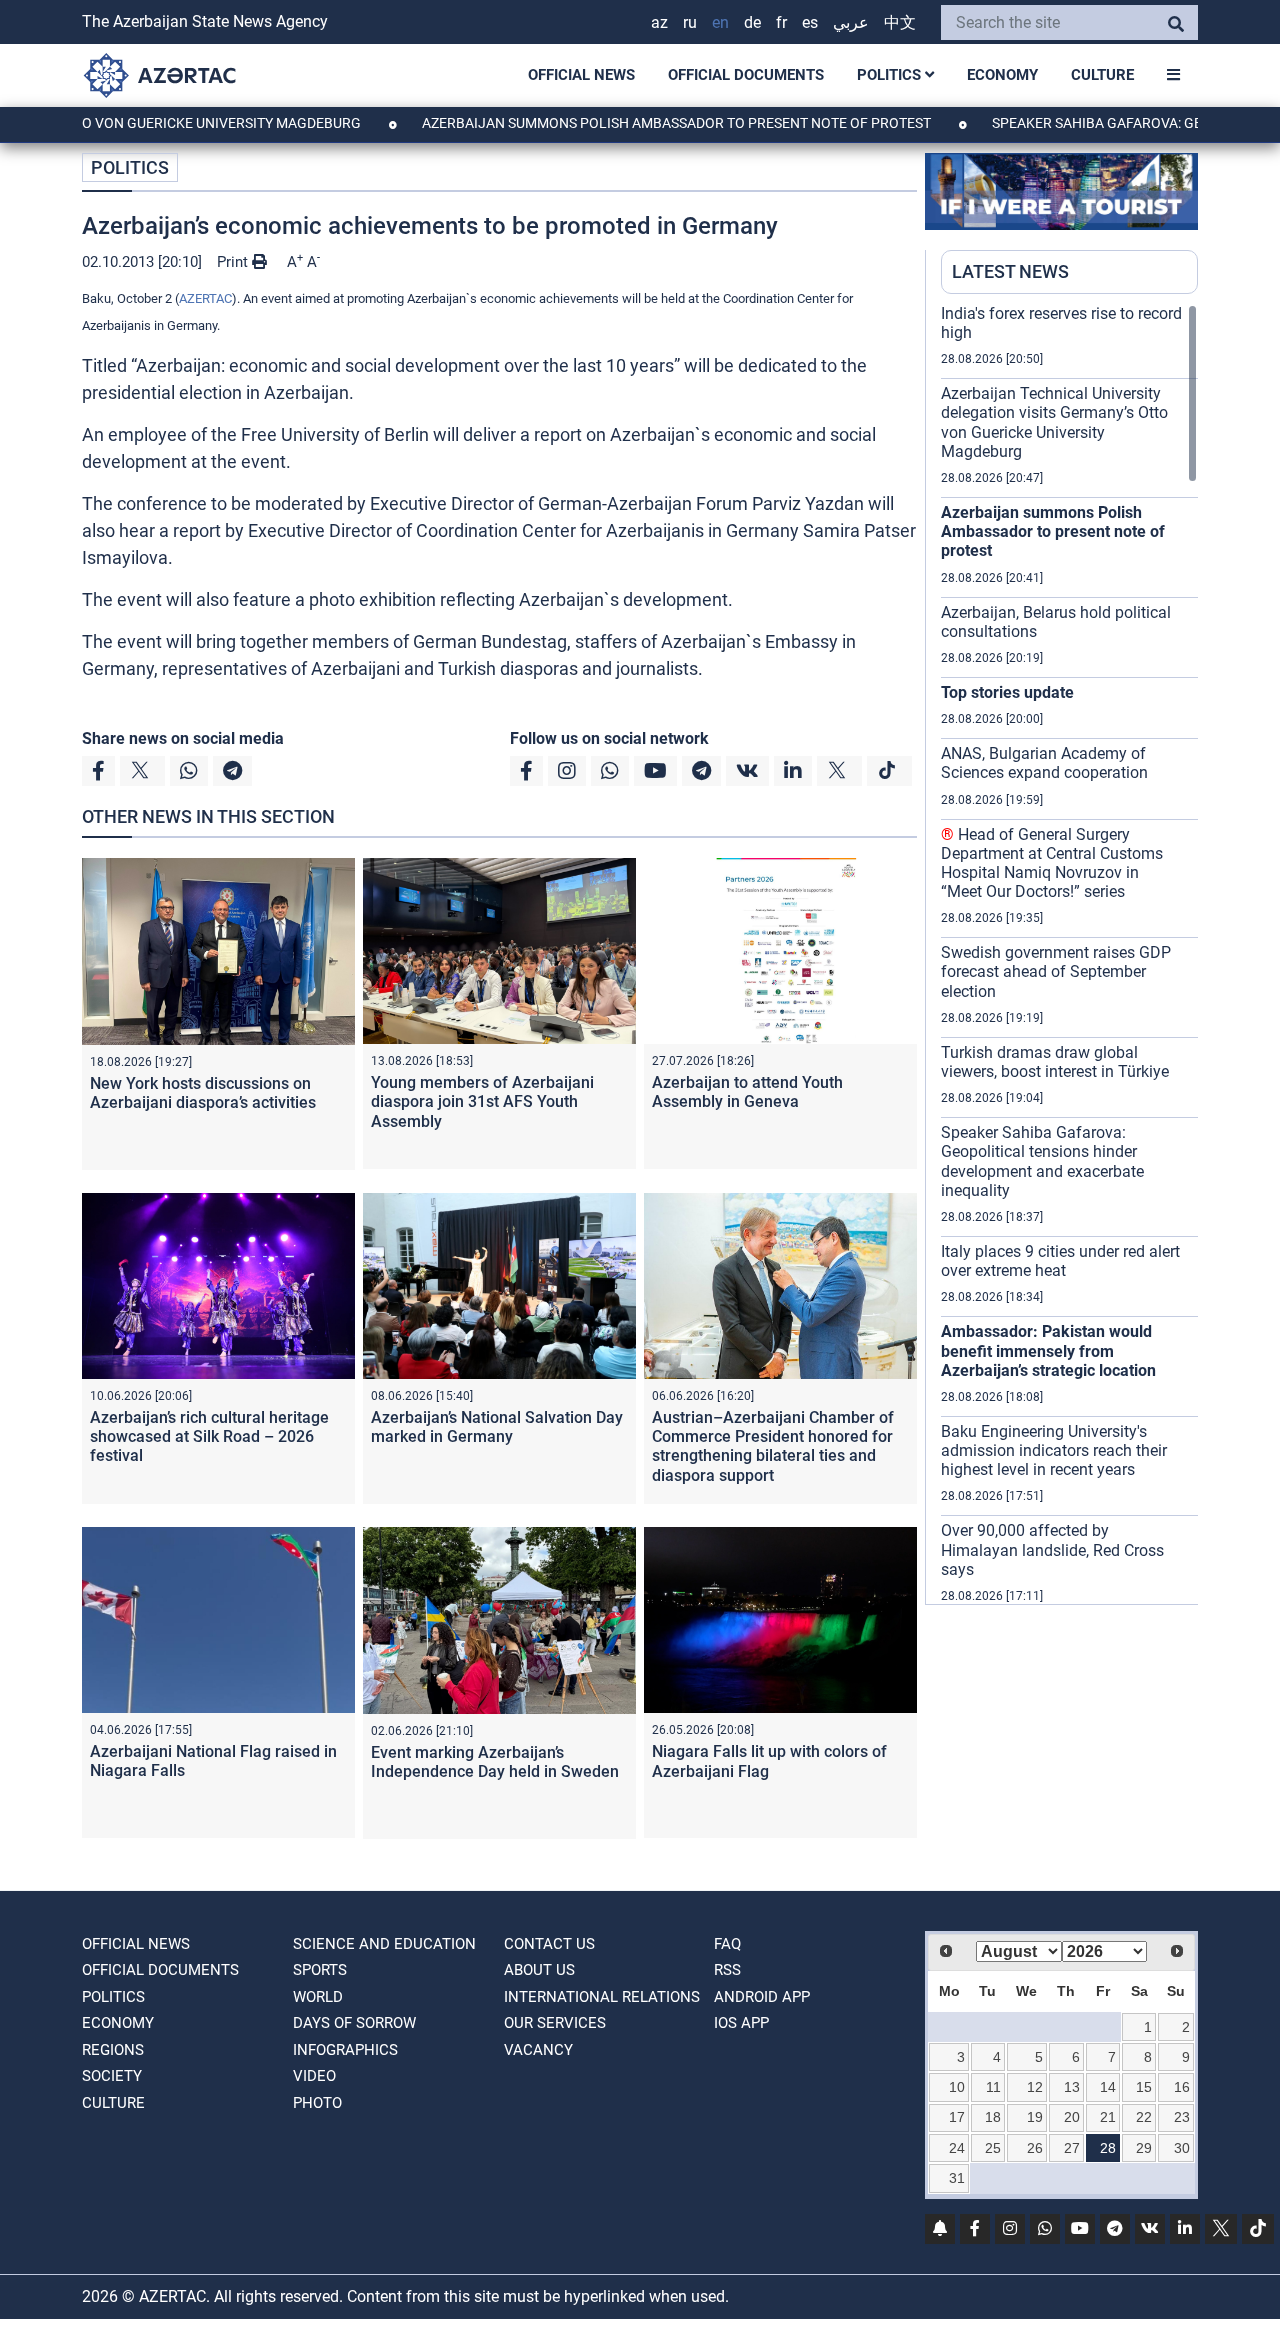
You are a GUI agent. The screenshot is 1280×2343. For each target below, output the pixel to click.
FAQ (727, 1944)
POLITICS (891, 75)
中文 (900, 22)
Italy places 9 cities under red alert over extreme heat (1060, 1261)
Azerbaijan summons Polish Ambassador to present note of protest (615, 123)
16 (1182, 2087)
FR (781, 22)
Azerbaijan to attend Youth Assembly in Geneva (747, 1092)
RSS (727, 1970)
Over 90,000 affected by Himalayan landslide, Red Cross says (1052, 1549)
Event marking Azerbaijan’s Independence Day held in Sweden (495, 1762)
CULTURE (1102, 75)
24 (957, 2148)
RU (690, 22)
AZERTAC (205, 298)
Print (234, 262)
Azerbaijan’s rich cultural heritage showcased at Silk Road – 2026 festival (209, 1436)
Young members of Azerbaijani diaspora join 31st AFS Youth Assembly (482, 1101)
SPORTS (320, 1970)
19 (1035, 2117)
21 (1108, 2117)
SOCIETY (112, 2076)
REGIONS (113, 2050)
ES (810, 22)
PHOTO (317, 2103)
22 (1144, 2117)
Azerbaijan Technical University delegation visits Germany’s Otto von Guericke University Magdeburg (1054, 422)
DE (752, 22)
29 (1144, 2148)
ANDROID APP (762, 1997)
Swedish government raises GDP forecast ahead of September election (1056, 971)
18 (993, 2117)
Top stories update (1007, 692)
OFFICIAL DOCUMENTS (746, 75)
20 (1072, 2117)
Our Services (555, 2023)
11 (993, 2087)
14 (1108, 2087)
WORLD (318, 1997)
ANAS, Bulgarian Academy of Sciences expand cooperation (1044, 763)
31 (957, 2178)
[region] (1069, 954)
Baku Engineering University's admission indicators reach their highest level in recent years (1054, 1450)
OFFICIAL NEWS (581, 75)
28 (1108, 2148)
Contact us (549, 1944)
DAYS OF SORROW (354, 2023)
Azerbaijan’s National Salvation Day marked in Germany (497, 1427)
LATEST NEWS (1010, 271)
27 (1072, 2148)
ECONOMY (1002, 75)
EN (720, 22)
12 (1035, 2087)
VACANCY (538, 2050)
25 (993, 2148)
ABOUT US (539, 1970)
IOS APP (741, 2023)
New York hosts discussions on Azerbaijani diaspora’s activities (203, 1093)
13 (1072, 2087)
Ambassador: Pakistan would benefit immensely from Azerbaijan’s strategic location (1048, 1350)
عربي (851, 22)
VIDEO (314, 2076)
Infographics (345, 2050)
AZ (659, 22)
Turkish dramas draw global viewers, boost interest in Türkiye (1055, 1062)
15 (1144, 2087)
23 (1182, 2117)
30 (1182, 2148)
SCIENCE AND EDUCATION (384, 1944)
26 (1035, 2148)
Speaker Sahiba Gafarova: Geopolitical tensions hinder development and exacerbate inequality (1042, 1161)
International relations (602, 1997)
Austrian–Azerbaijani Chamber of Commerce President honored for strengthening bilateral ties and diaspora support (773, 1446)
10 (957, 2087)
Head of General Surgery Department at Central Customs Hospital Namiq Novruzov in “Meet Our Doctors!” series (1052, 863)
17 (957, 2117)
